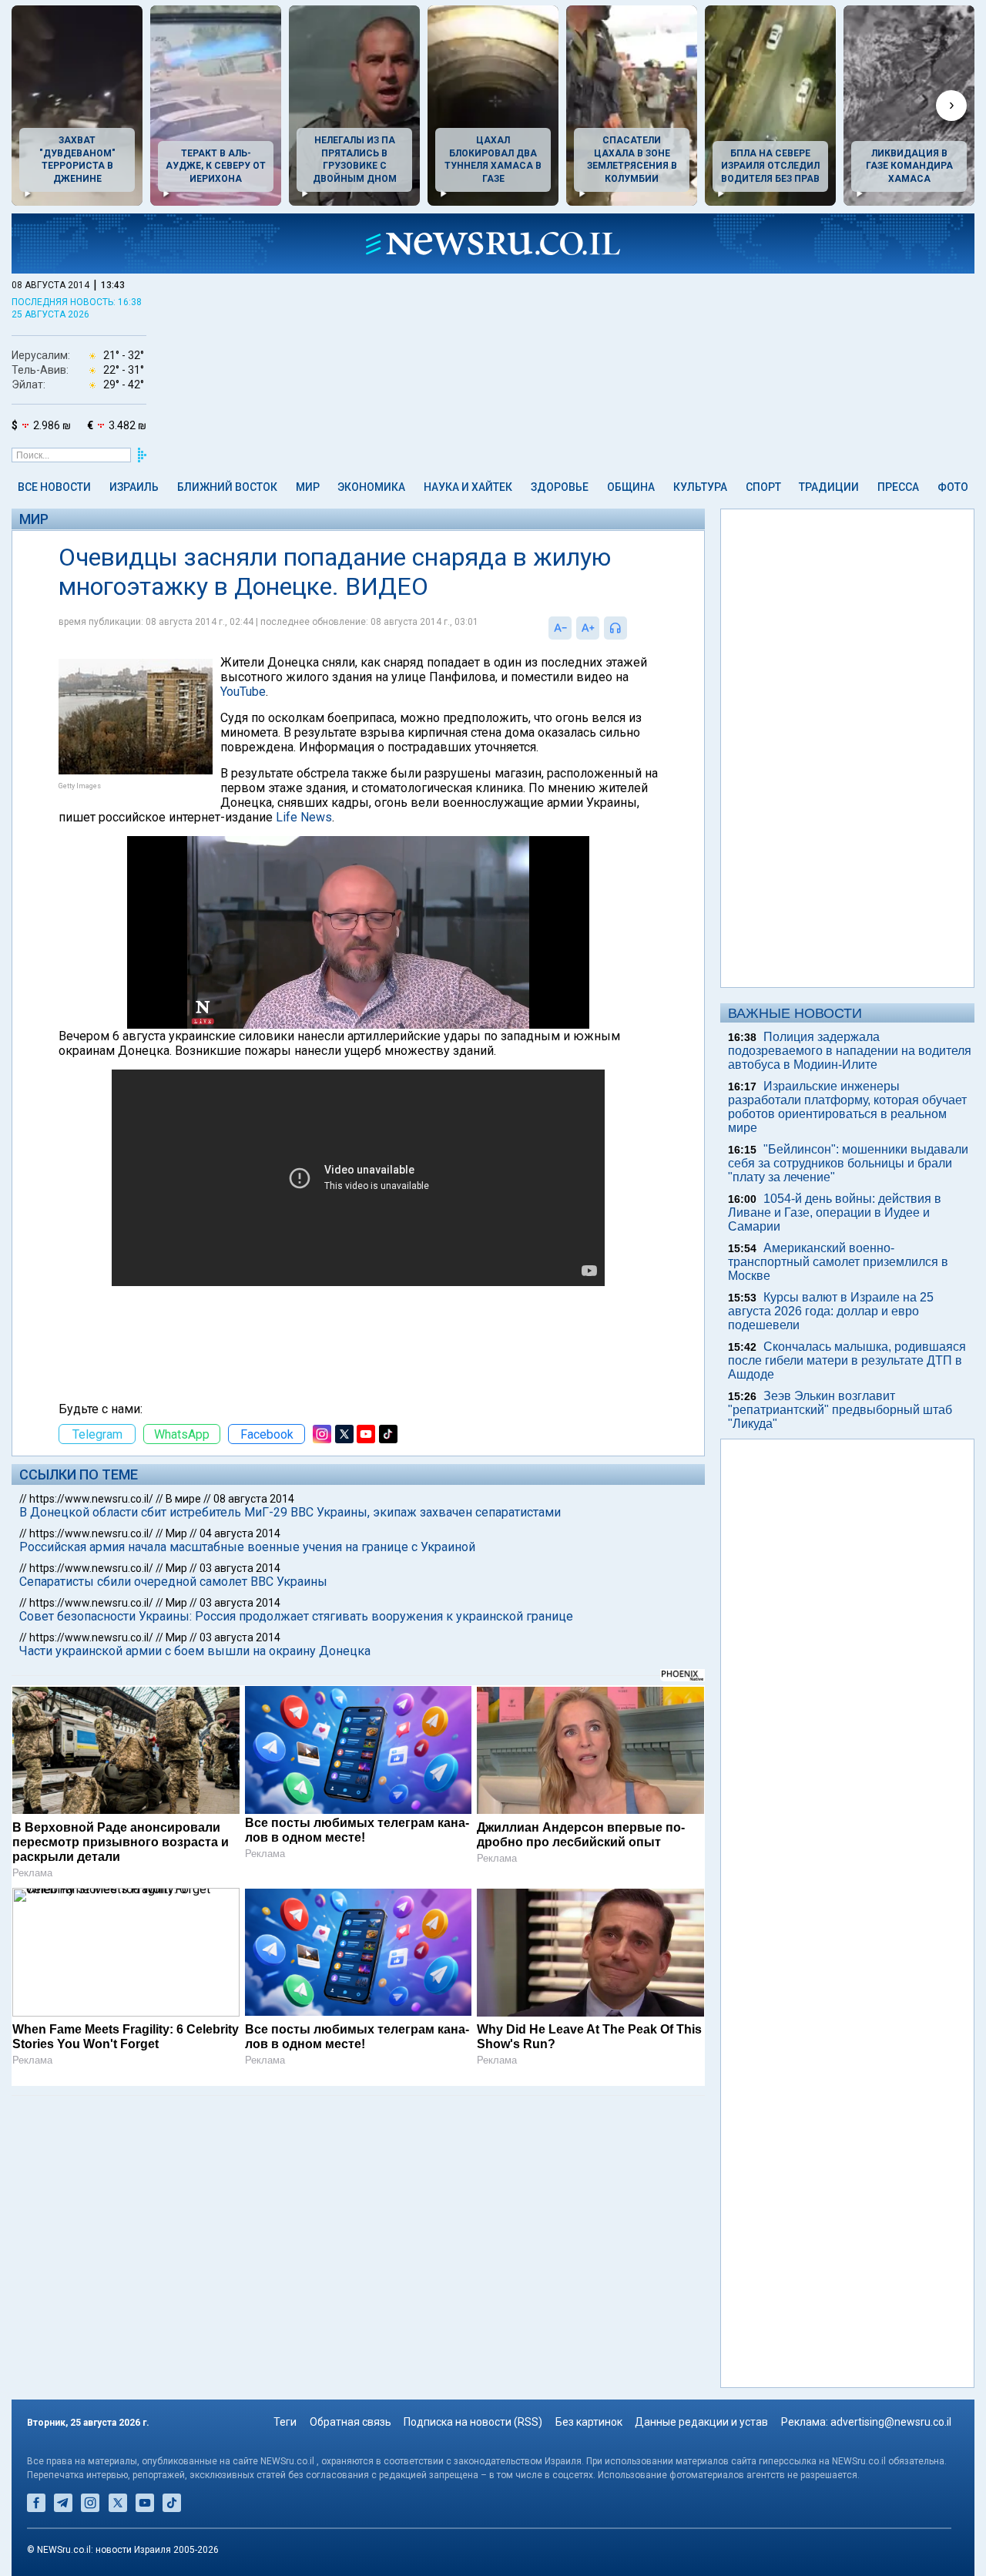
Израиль (134, 487)
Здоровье (560, 487)
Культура (700, 487)
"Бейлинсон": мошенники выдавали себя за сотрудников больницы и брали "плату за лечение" (848, 1163)
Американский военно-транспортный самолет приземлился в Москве (838, 1262)
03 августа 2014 (240, 1568)
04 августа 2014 (240, 1533)
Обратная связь (350, 2422)
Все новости (54, 487)
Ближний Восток (227, 487)
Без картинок (589, 2422)
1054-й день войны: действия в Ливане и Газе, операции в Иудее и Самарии (835, 1212)
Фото (953, 487)
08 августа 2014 (254, 1499)
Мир (308, 487)
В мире (183, 1499)
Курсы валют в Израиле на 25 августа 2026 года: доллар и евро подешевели (831, 1311)
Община (631, 487)
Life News (304, 817)
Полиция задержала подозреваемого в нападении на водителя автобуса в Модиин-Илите (850, 1051)
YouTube (243, 692)
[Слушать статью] (631, 628)
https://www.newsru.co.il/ (91, 1499)
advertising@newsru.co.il (891, 2422)
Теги (285, 2422)
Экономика (371, 487)
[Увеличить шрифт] (588, 628)
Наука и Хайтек (468, 487)
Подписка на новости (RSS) (473, 2422)
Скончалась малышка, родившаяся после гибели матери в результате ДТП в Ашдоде (847, 1360)
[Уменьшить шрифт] (560, 628)
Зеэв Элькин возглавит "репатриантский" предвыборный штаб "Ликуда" (840, 1410)
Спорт (763, 487)
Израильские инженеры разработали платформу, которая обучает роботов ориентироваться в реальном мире (847, 1107)
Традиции (829, 487)
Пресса (898, 487)
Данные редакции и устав (701, 2422)
